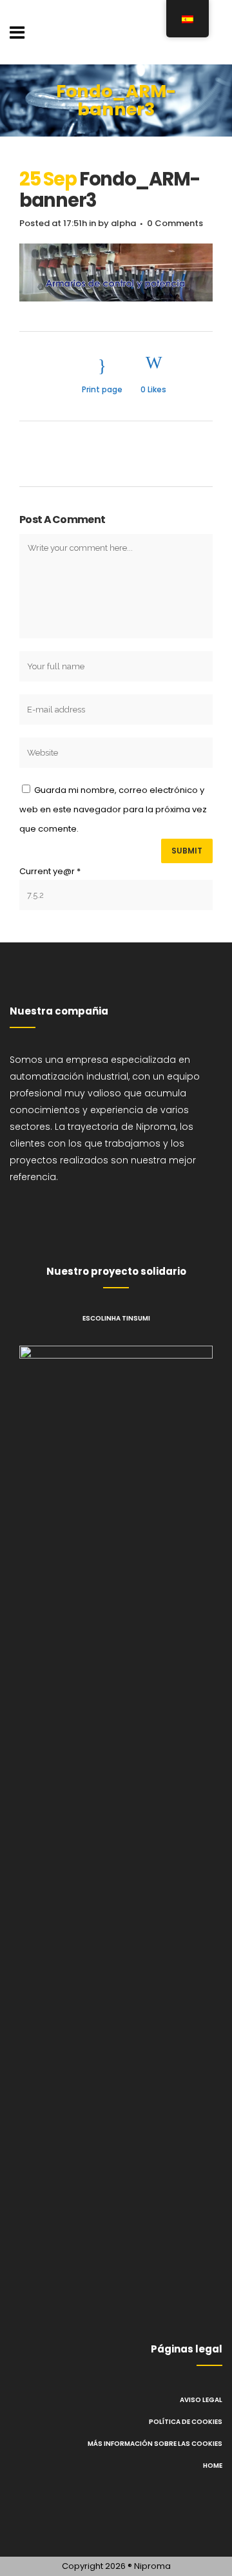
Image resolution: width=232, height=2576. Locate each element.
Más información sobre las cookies (155, 2444)
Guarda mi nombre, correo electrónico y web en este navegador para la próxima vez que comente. (113, 809)
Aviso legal (201, 2400)
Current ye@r (50, 871)
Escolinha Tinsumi (116, 1318)
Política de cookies (186, 2422)
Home (213, 2466)
